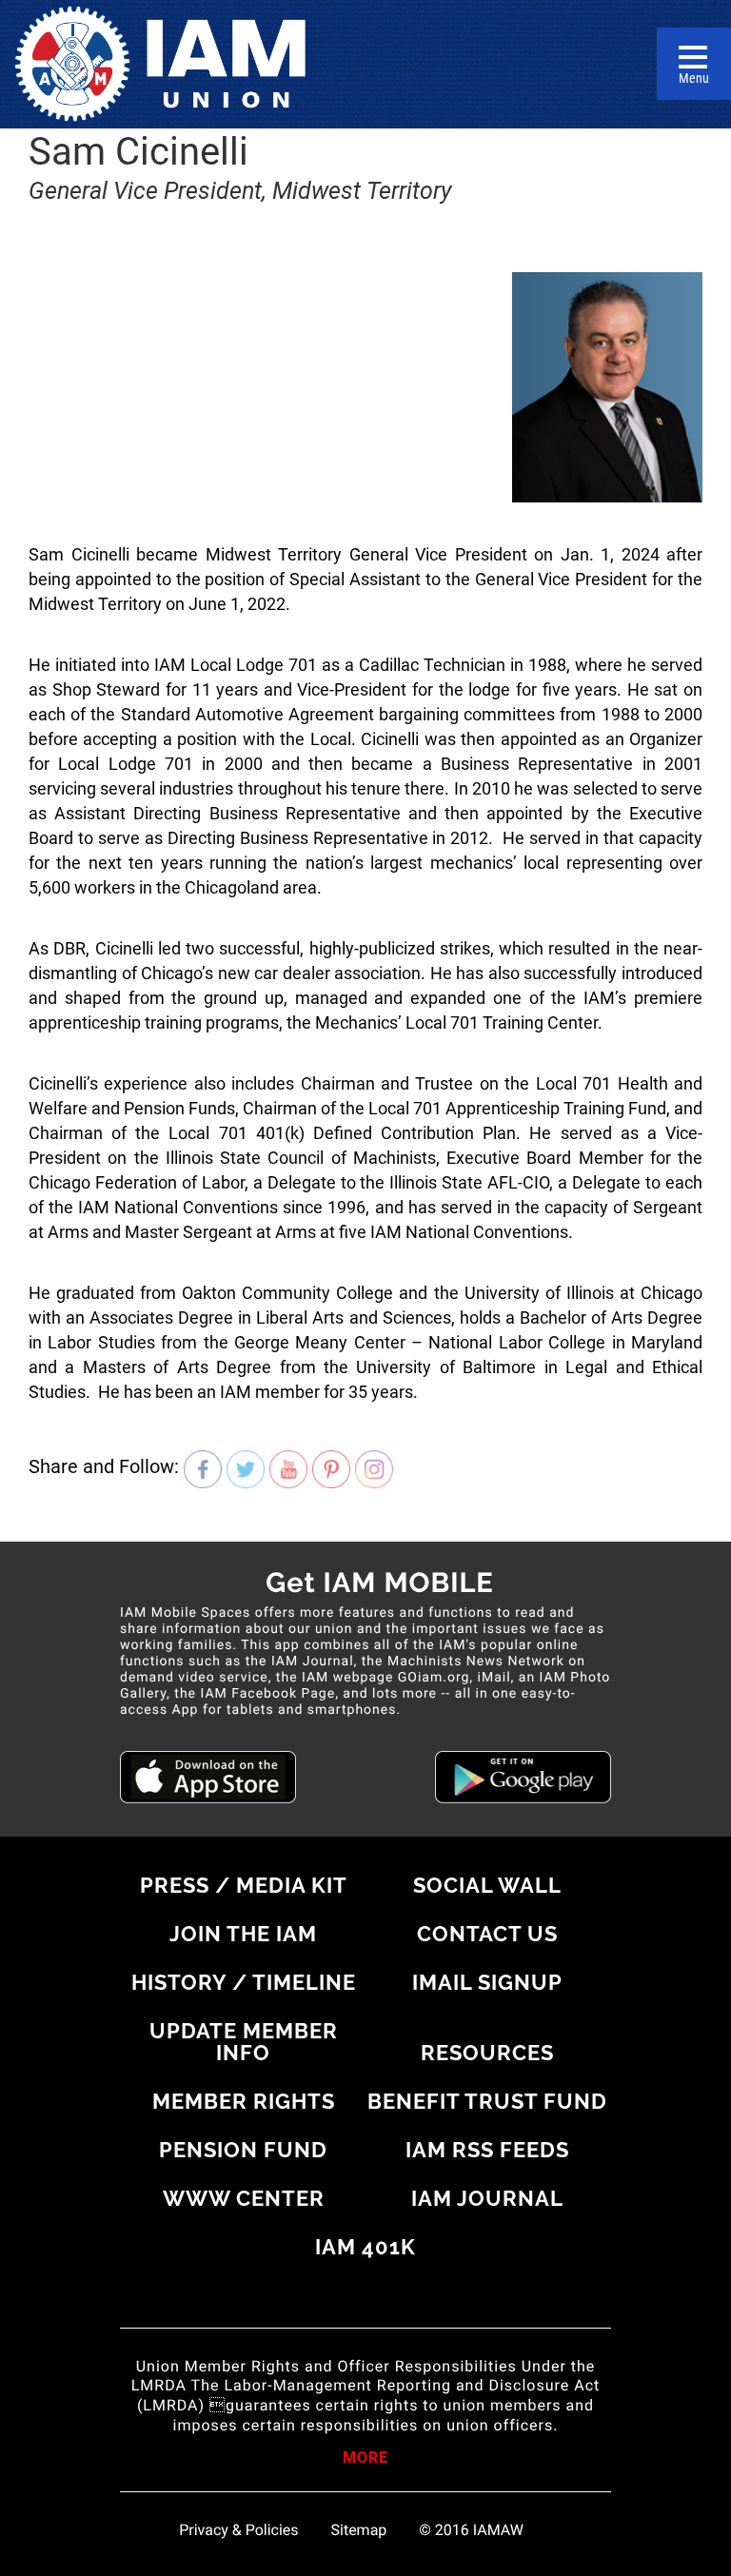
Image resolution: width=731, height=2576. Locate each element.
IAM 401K (365, 2247)
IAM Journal (487, 2198)
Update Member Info (244, 2042)
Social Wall (487, 1885)
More (365, 2459)
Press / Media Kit (244, 1885)
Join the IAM (243, 1934)
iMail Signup (487, 1982)
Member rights (244, 2101)
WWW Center (244, 2198)
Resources (487, 2053)
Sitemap (359, 2530)
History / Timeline (244, 1982)
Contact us (487, 1934)
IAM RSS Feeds (487, 2150)
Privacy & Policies (238, 2530)
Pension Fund (243, 2150)
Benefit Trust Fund (487, 2101)
